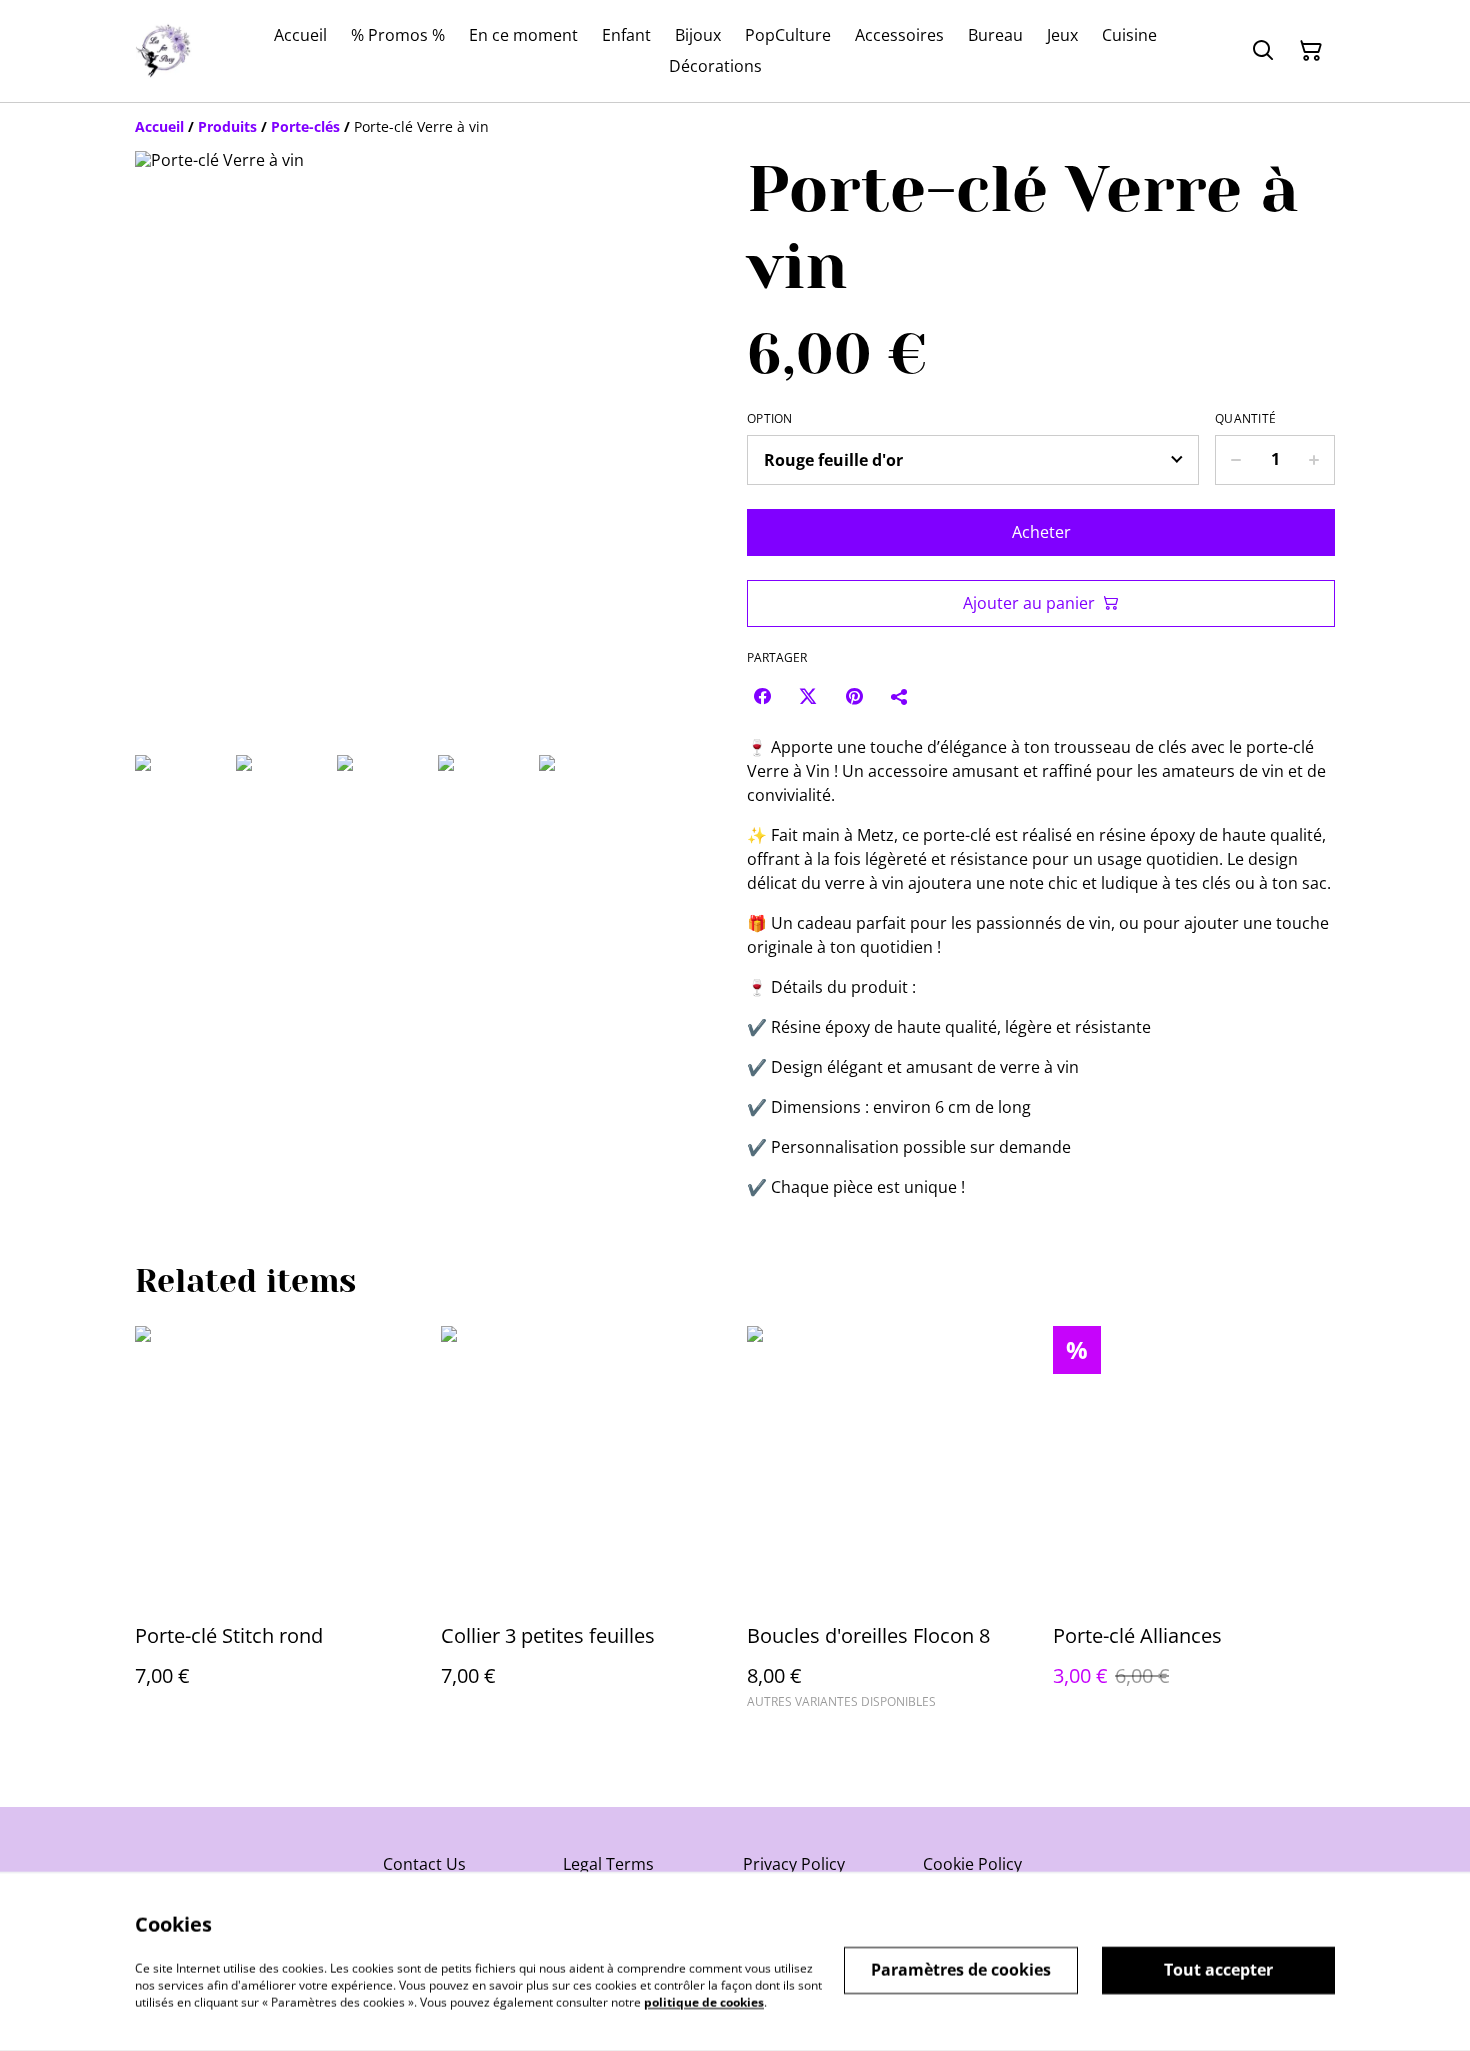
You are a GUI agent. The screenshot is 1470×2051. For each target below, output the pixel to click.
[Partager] (900, 696)
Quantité (1245, 419)
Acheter (1041, 532)
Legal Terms (608, 1864)
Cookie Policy (972, 1864)
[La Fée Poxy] (163, 51)
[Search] (1263, 51)
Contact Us (424, 1864)
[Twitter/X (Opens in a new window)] (808, 696)
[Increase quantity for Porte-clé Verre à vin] (1314, 460)
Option (770, 419)
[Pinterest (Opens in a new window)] (854, 696)
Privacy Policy (794, 1864)
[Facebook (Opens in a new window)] (762, 696)
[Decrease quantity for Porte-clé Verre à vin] (1235, 460)
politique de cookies (704, 2001)
